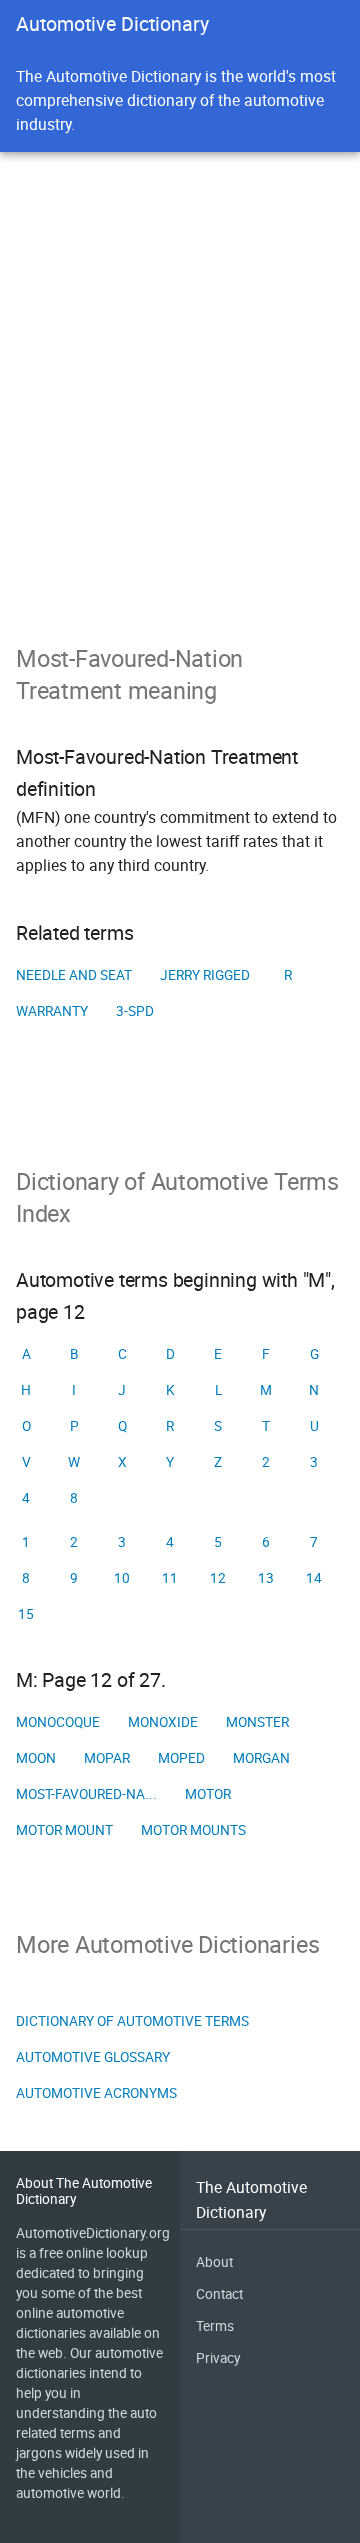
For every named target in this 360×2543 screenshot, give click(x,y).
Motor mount (64, 1830)
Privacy (218, 2358)
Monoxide (163, 1722)
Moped (181, 1758)
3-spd (135, 1011)
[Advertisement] (180, 452)
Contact (219, 2294)
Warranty (52, 1011)
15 (26, 1614)
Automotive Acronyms (96, 2093)
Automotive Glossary (93, 2057)
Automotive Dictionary (112, 23)
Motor (208, 1794)
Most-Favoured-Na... (86, 1794)
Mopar (107, 1758)
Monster (257, 1722)
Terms (215, 2326)
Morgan (261, 1758)
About (214, 2262)
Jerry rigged (205, 975)
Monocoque (58, 1722)
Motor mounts (193, 1830)
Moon (36, 1758)
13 (266, 1578)
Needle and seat (74, 975)
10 (122, 1578)
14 (314, 1578)
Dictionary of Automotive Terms (132, 2021)
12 (218, 1578)
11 (170, 1578)
